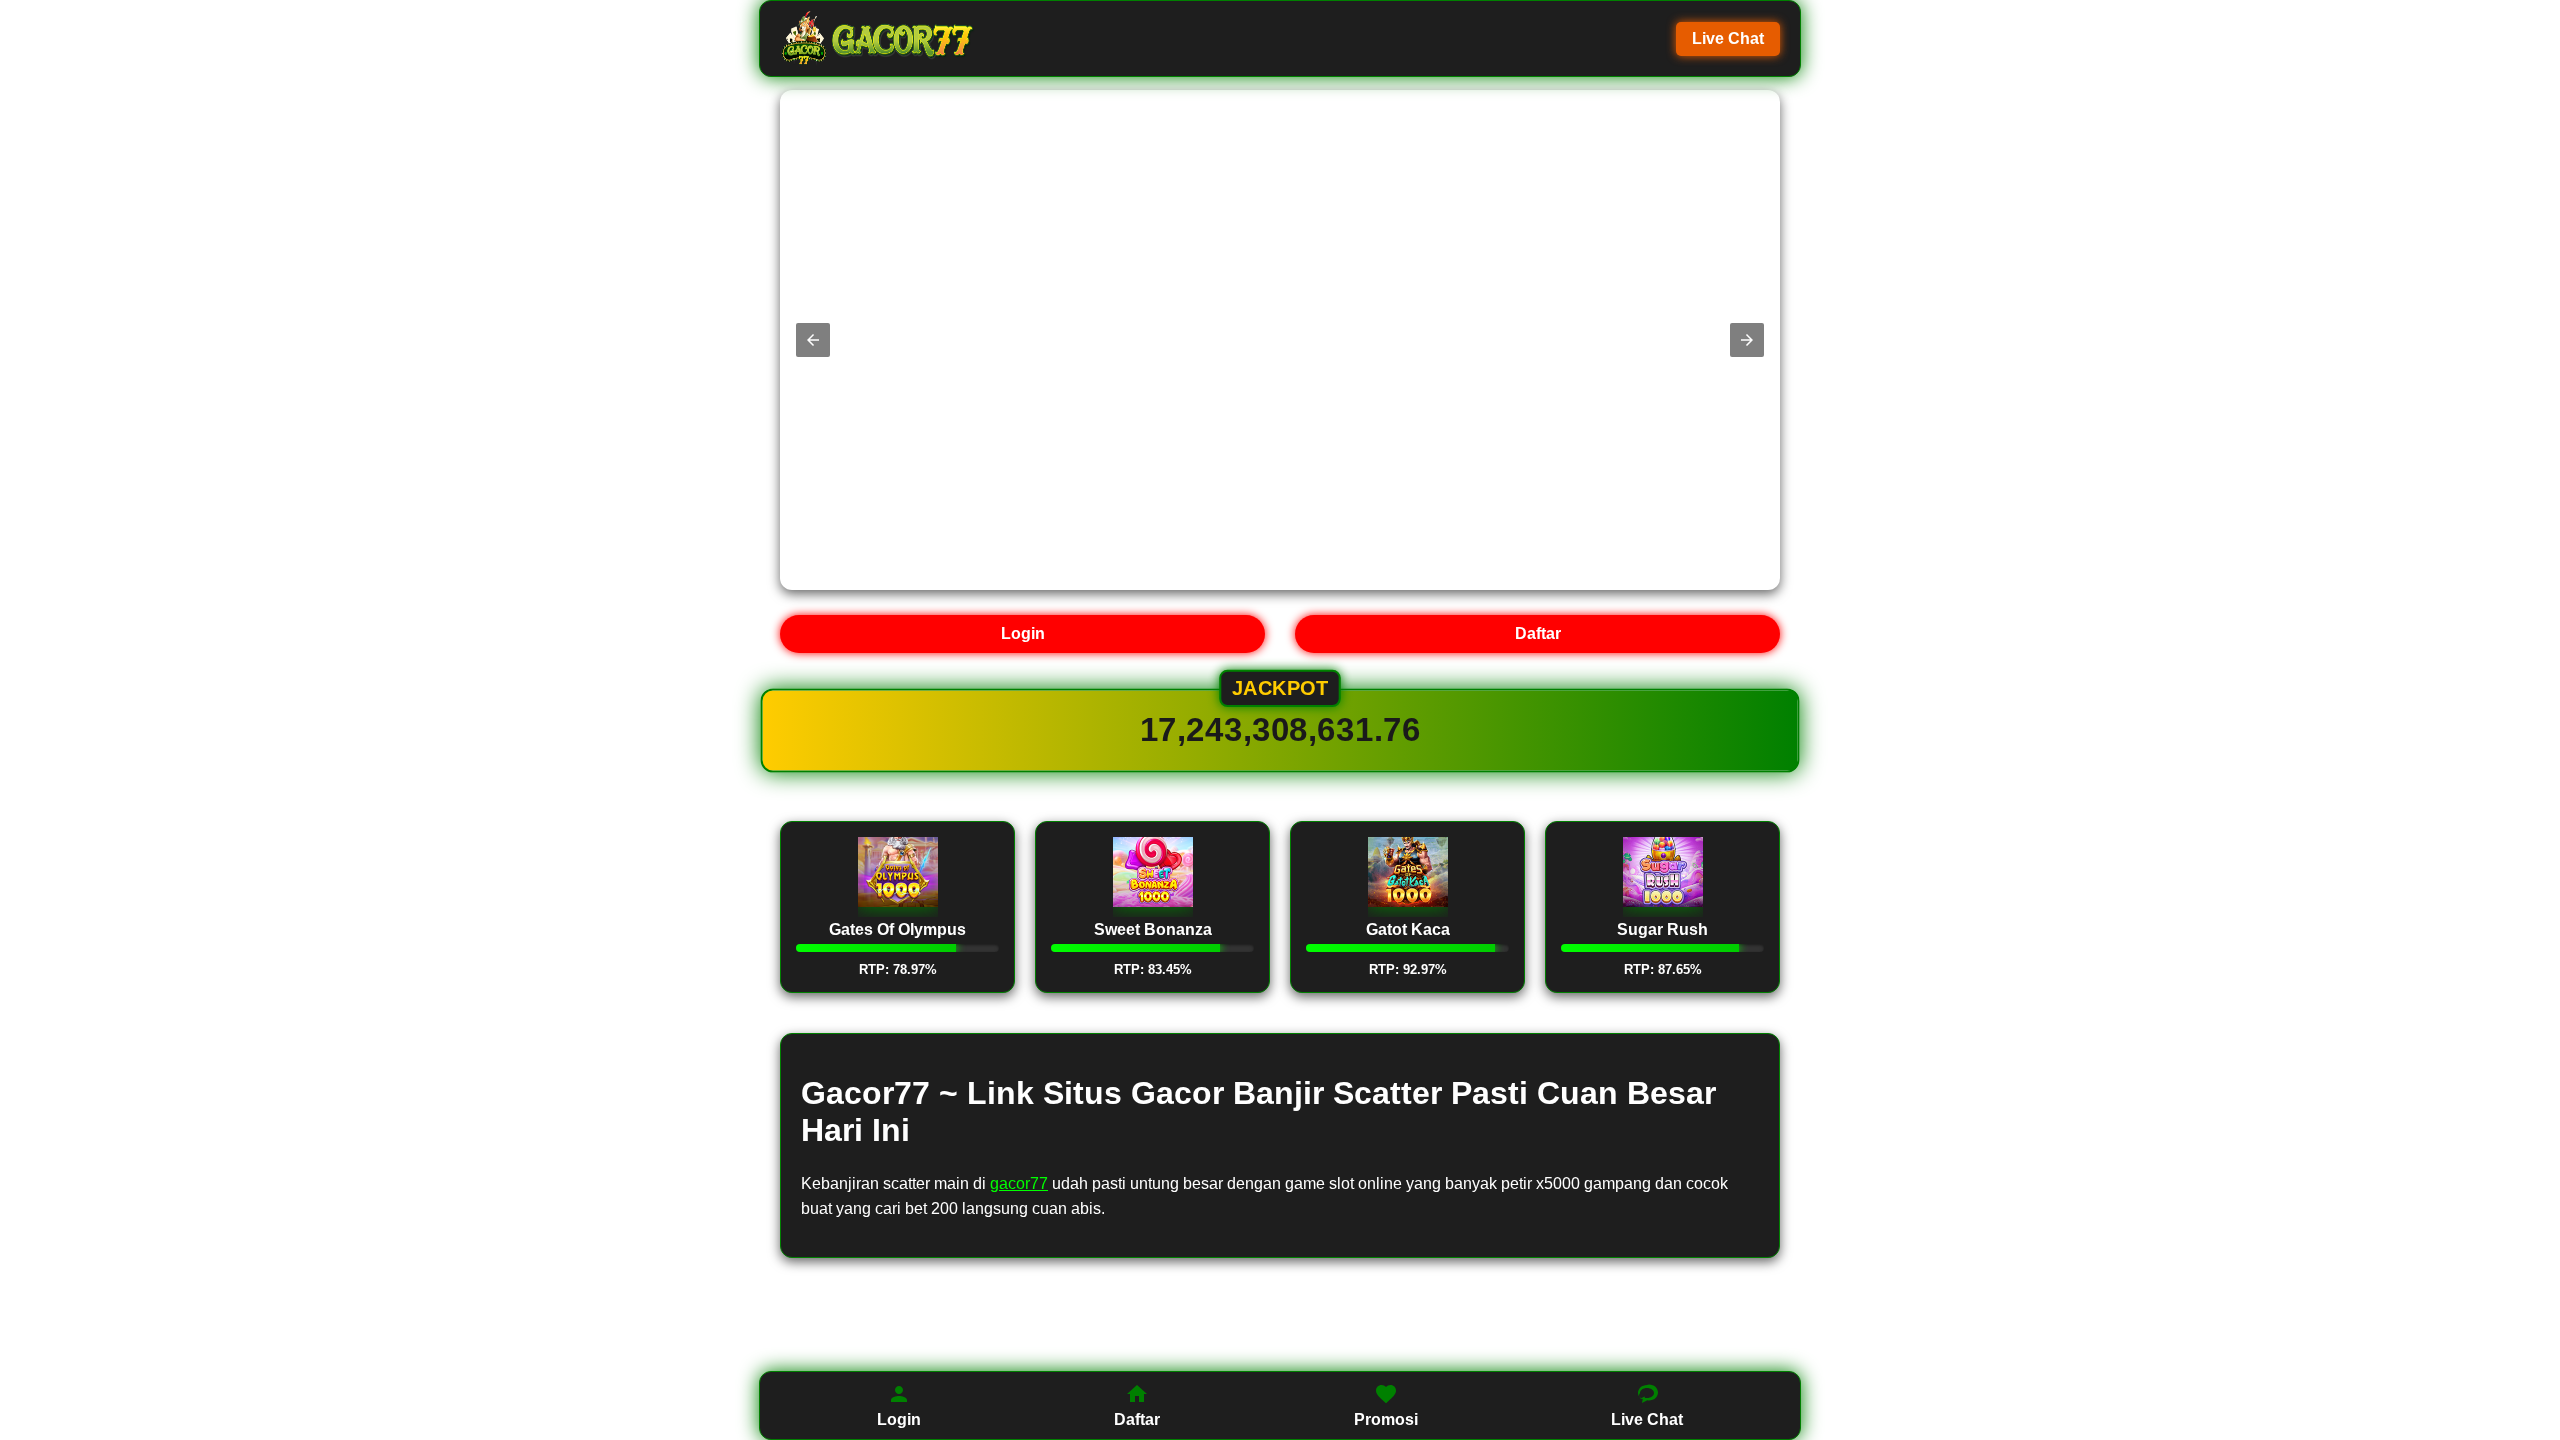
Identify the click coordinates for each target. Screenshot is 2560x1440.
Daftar (1538, 633)
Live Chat (1728, 38)
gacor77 (1019, 1183)
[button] (813, 340)
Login (1023, 633)
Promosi (1386, 1419)
